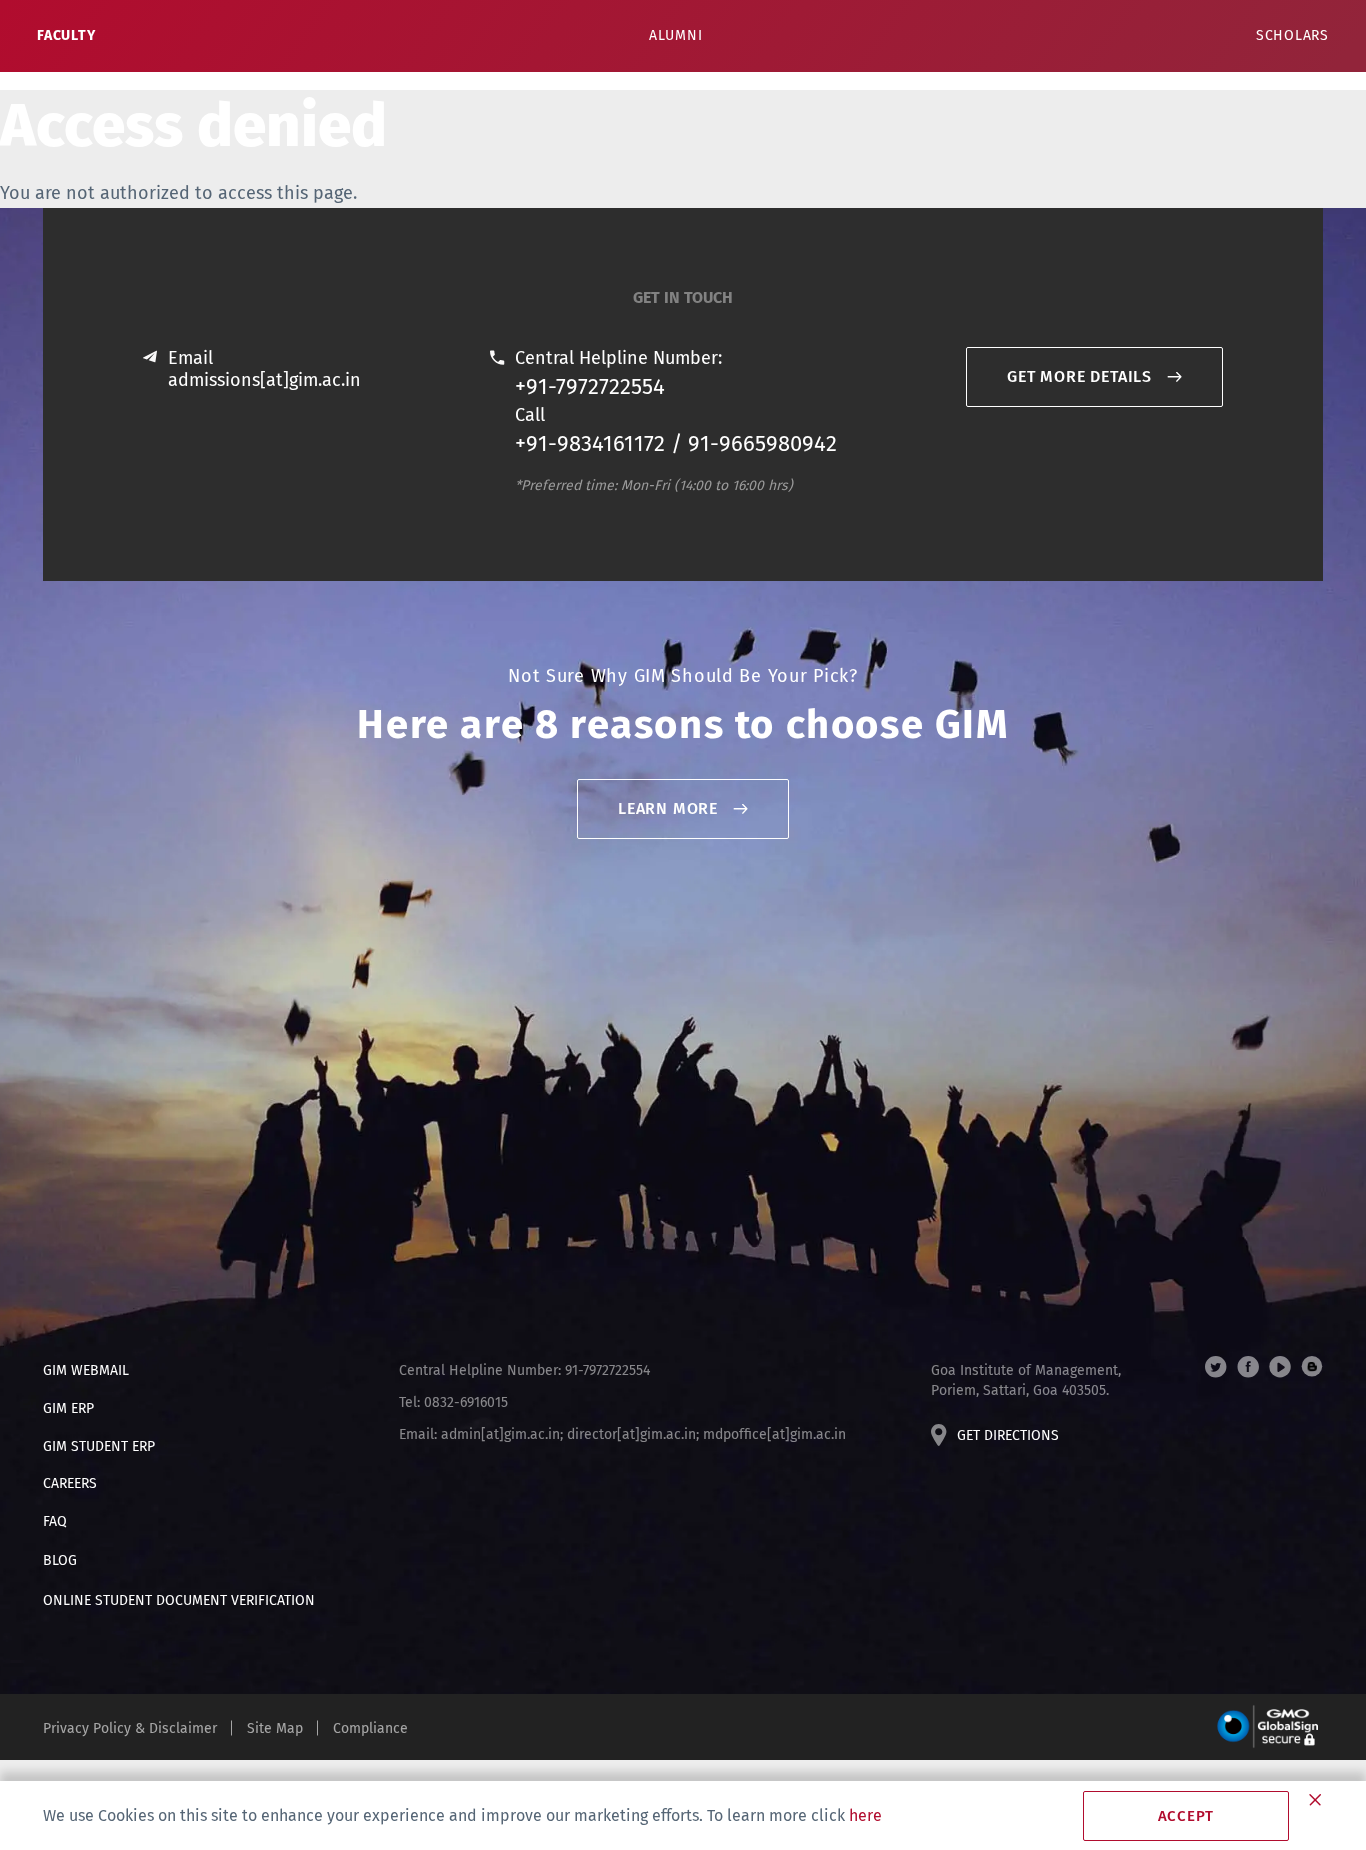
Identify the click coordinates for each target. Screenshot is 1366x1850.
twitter (1216, 1367)
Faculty (66, 35)
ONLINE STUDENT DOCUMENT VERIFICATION (179, 1600)
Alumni (675, 35)
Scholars (1292, 35)
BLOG (60, 1560)
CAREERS (70, 1483)
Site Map (275, 1728)
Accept (1186, 1816)
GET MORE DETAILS (1079, 376)
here (865, 1815)
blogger (1312, 1367)
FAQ (55, 1521)
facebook (1248, 1367)
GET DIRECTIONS (1008, 1435)
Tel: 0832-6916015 (453, 1402)
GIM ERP (68, 1408)
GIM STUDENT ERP (99, 1446)
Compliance (370, 1728)
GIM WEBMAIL (86, 1370)
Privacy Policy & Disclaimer (130, 1728)
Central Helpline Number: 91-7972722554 (524, 1370)
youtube (1280, 1367)
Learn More (668, 808)
